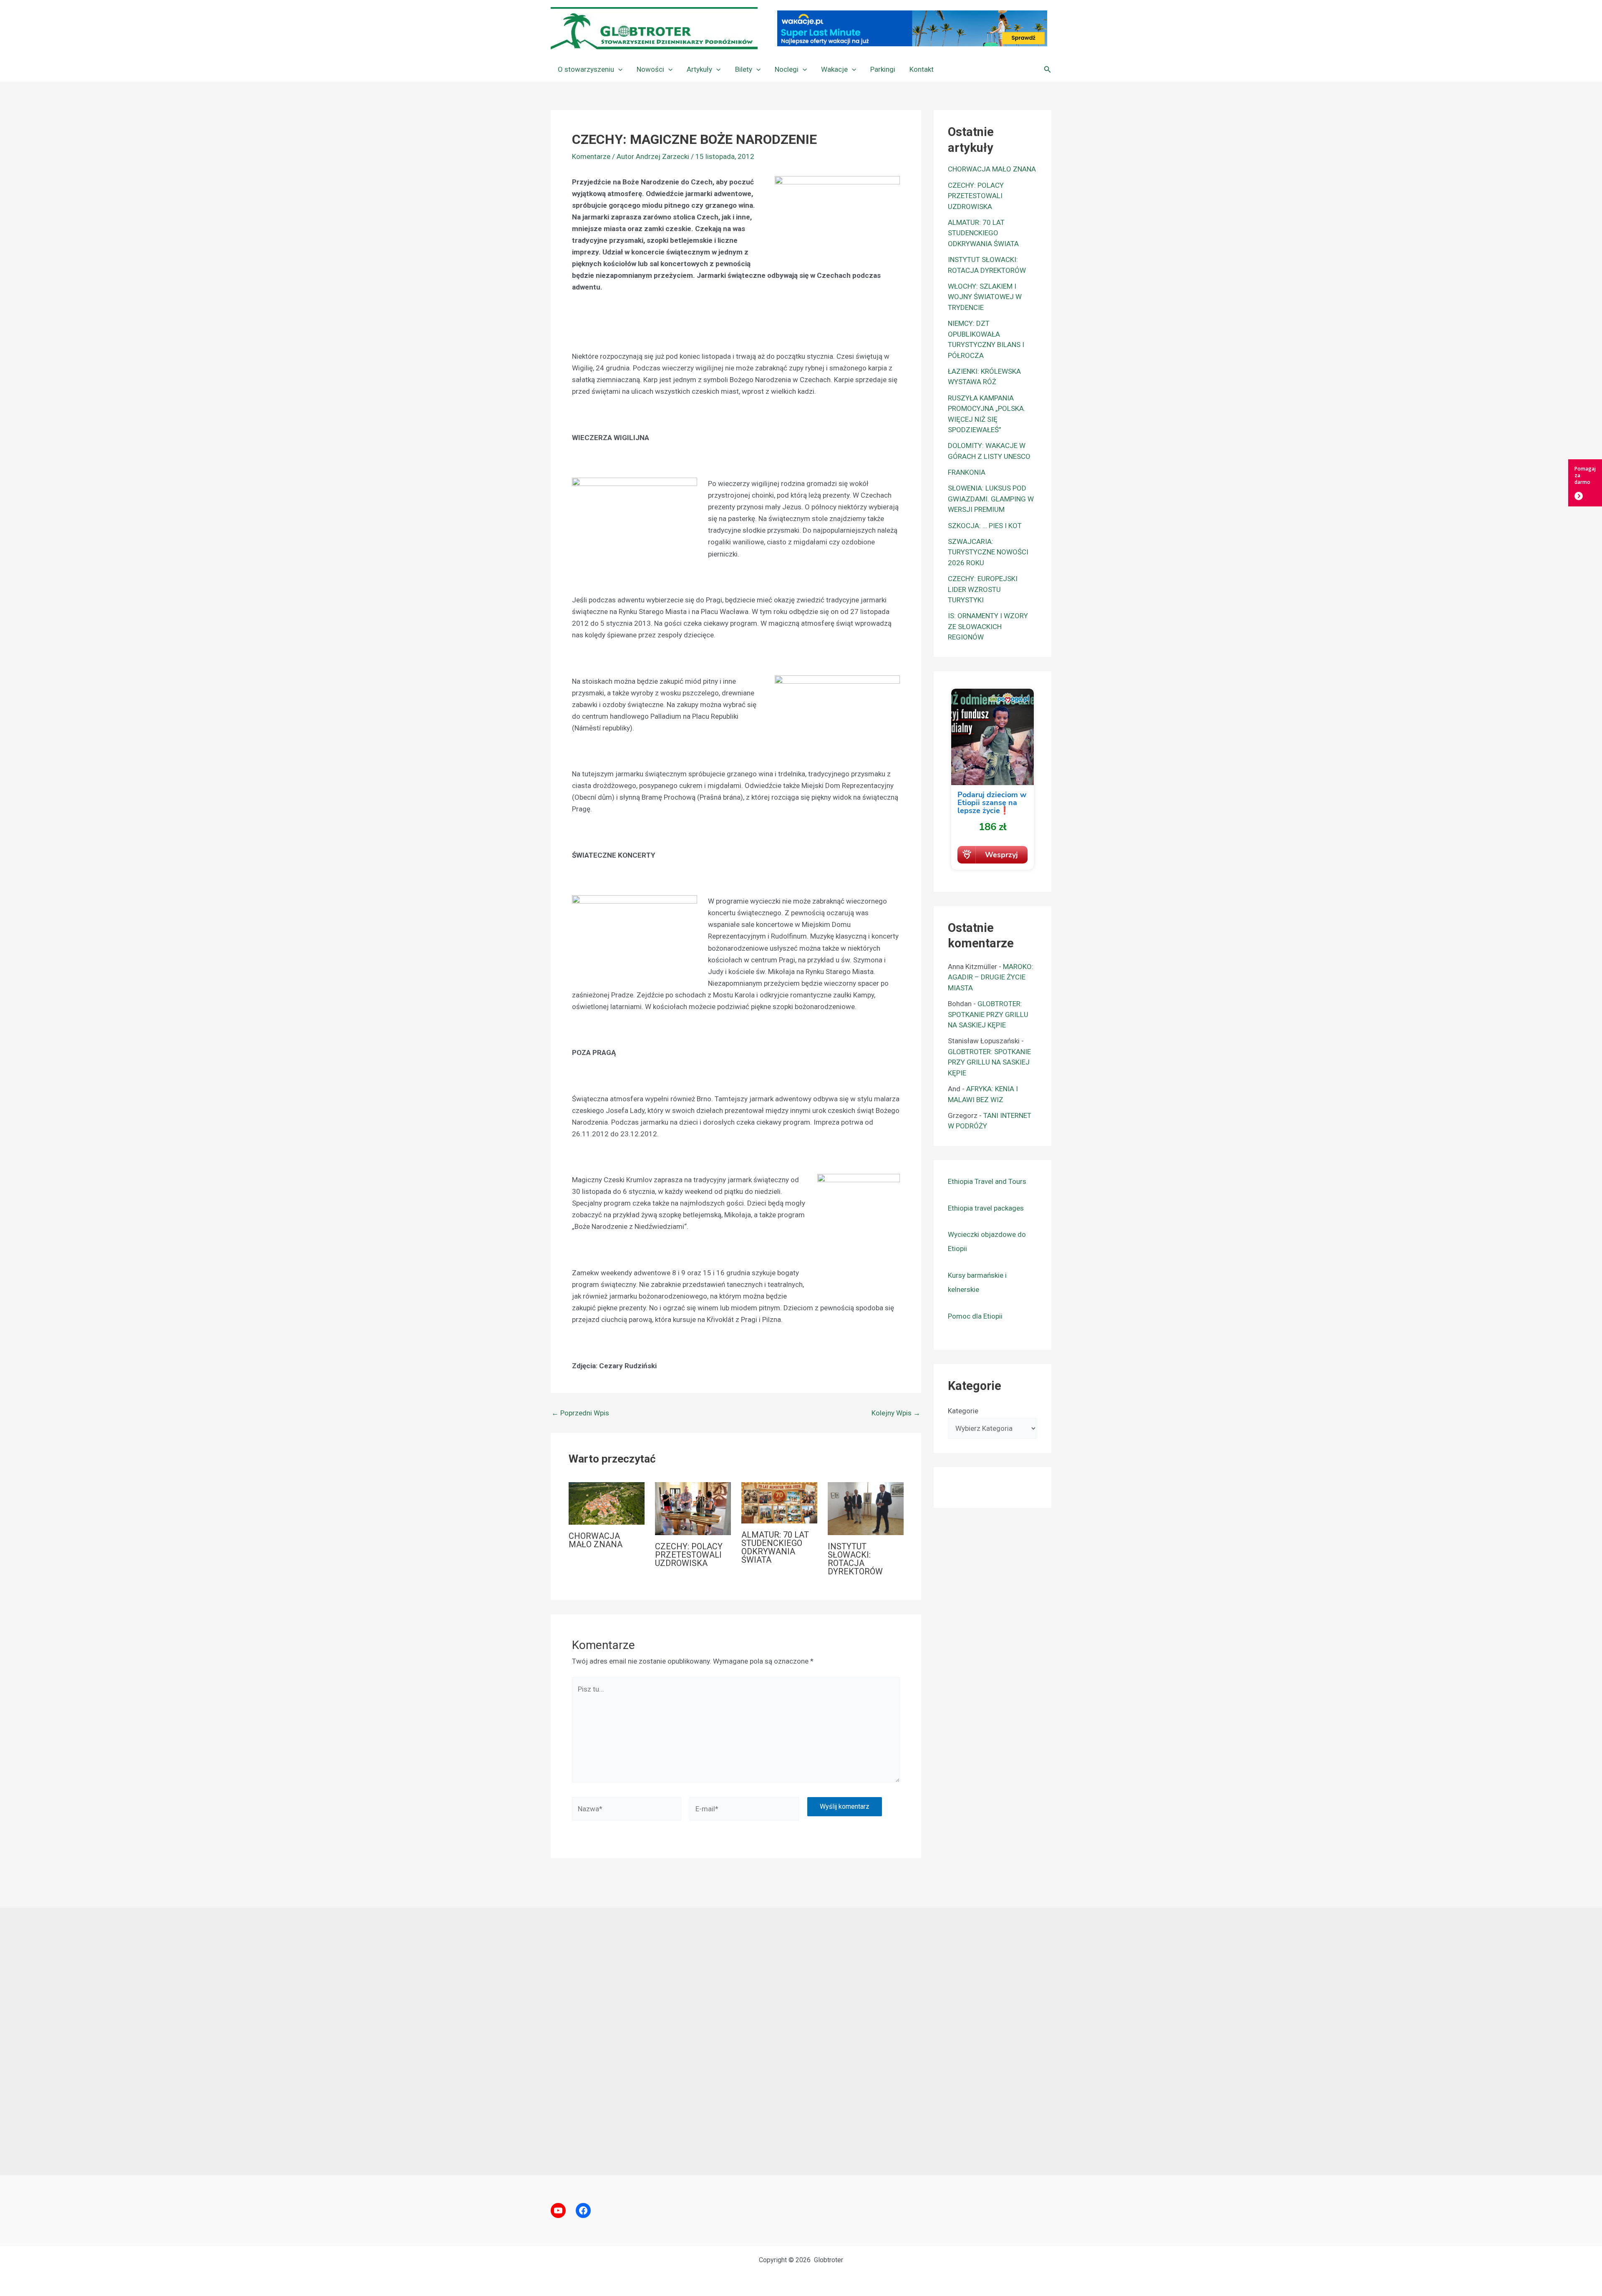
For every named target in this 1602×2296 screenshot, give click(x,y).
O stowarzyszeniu (586, 69)
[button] (618, 69)
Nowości (650, 69)
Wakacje (834, 69)
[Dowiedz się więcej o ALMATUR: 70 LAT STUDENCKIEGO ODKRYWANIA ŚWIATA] (779, 1502)
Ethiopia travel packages (986, 1208)
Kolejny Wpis (896, 1413)
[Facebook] (583, 2210)
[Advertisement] (801, 2042)
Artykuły (699, 69)
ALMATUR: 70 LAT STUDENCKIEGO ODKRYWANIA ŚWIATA (775, 1547)
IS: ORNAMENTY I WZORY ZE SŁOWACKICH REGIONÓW (988, 626)
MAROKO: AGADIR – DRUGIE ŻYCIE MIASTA (991, 977)
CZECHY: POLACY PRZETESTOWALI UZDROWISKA (689, 1555)
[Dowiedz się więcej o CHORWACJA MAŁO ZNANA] (607, 1503)
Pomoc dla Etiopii (975, 1316)
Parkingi (883, 69)
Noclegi (787, 69)
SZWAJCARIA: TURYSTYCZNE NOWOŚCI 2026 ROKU (988, 552)
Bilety (744, 69)
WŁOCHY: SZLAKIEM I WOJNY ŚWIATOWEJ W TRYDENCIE (985, 297)
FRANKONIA (967, 472)
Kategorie (963, 1411)
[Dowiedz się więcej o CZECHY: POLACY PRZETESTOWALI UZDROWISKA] (693, 1508)
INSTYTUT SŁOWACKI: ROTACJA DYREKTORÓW (855, 1559)
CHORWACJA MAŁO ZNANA (596, 1540)
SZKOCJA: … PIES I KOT (985, 526)
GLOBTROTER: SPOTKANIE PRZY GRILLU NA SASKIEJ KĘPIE (988, 1014)
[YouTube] (558, 2210)
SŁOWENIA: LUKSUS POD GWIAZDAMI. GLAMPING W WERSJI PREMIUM (991, 499)
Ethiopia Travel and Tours (987, 1181)
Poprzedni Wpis (580, 1413)
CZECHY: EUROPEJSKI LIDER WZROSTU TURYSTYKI (983, 589)
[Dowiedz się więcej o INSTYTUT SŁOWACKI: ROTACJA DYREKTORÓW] (866, 1508)
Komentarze (591, 156)
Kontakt (922, 69)
